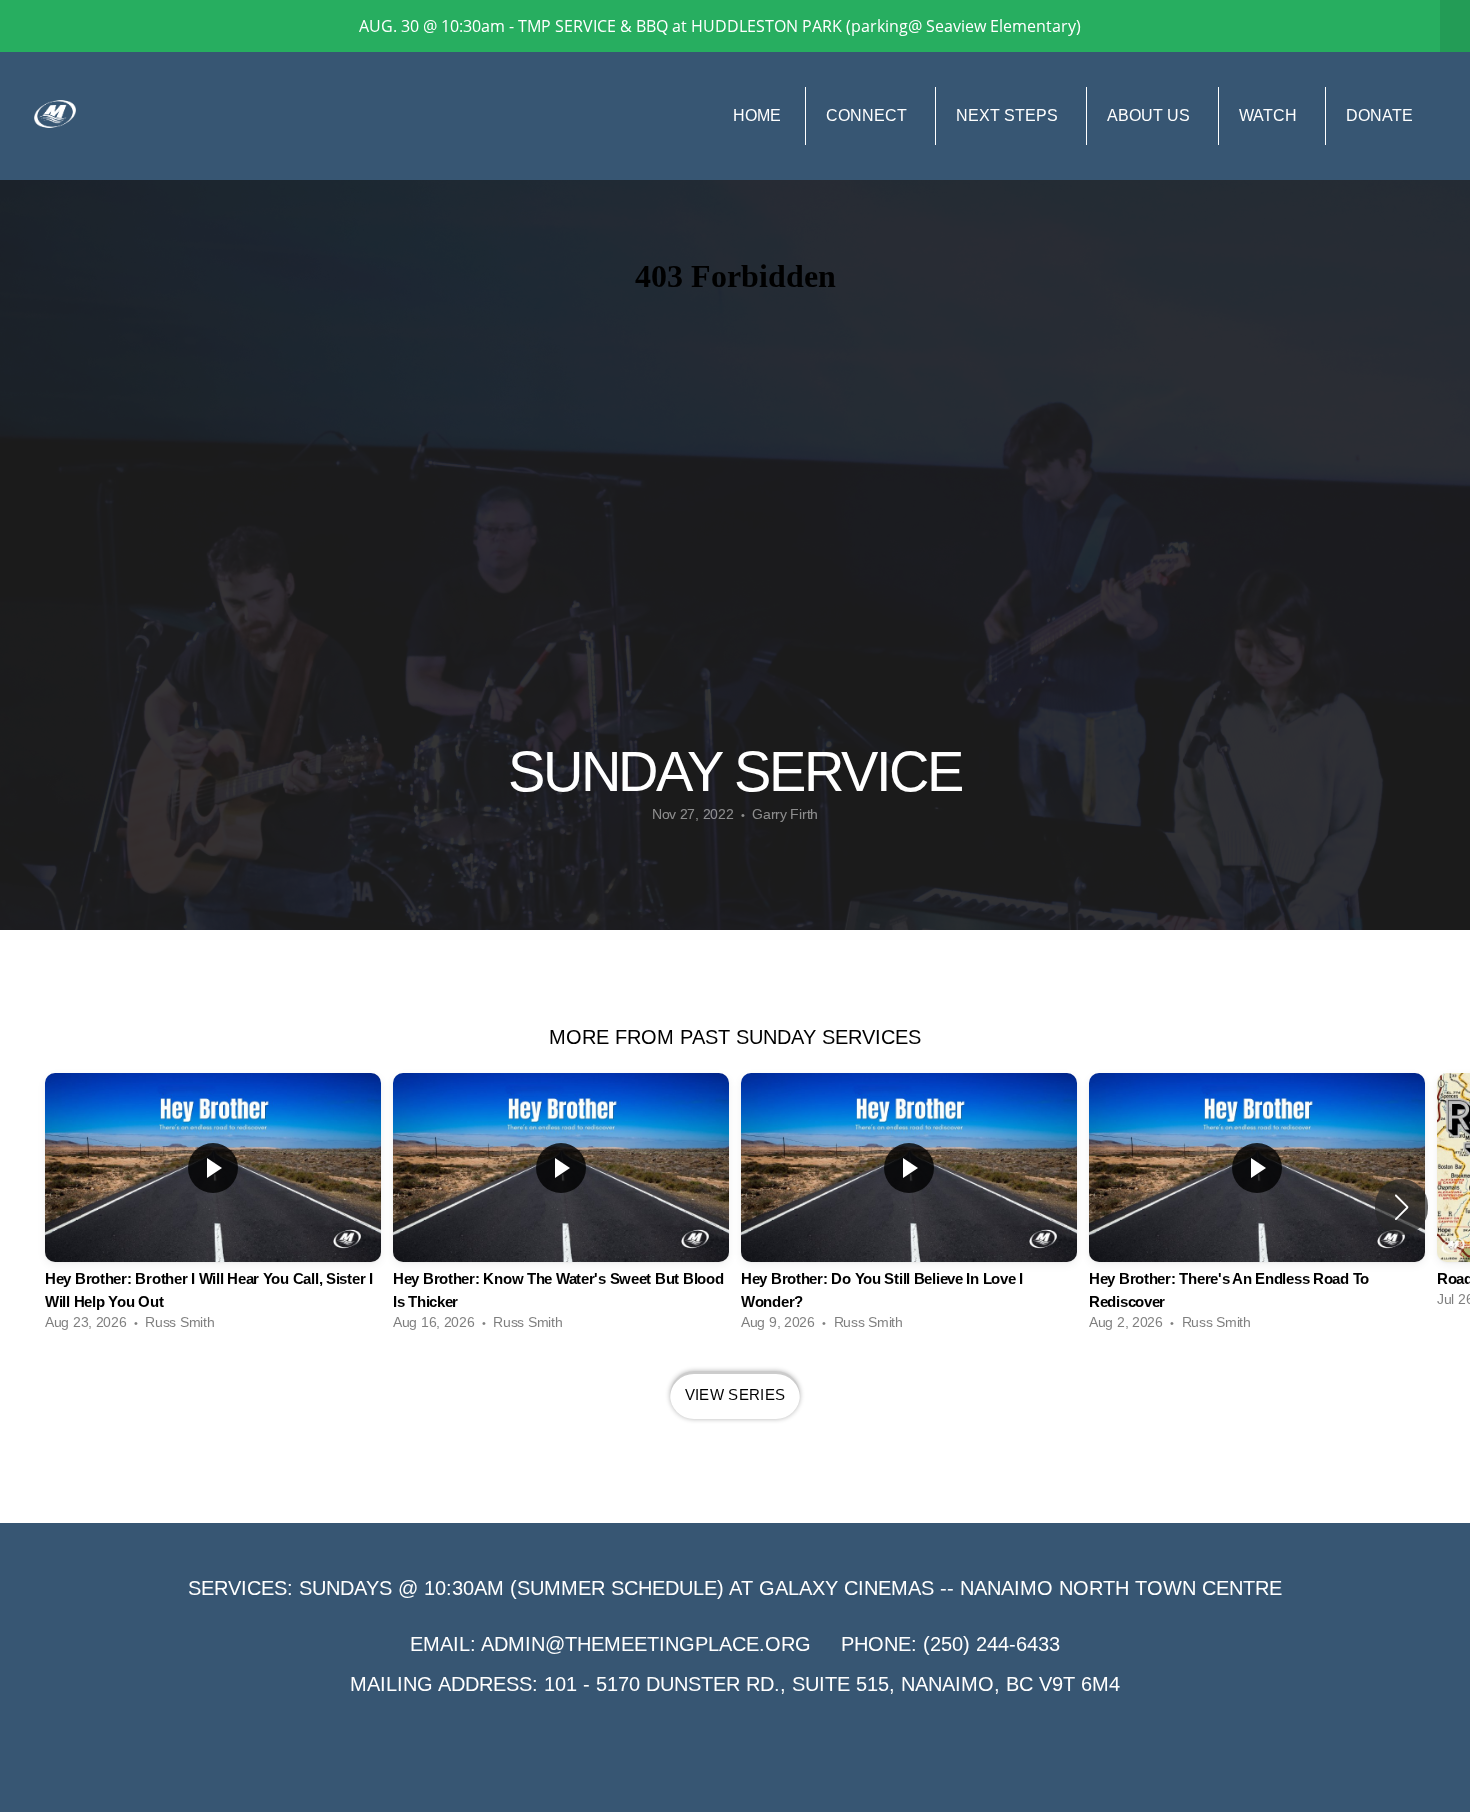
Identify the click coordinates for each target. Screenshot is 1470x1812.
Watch (1270, 115)
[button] (1401, 1207)
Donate (1379, 115)
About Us (1150, 115)
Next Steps (1009, 115)
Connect (868, 115)
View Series (735, 1394)
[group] (213, 1207)
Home (757, 115)
